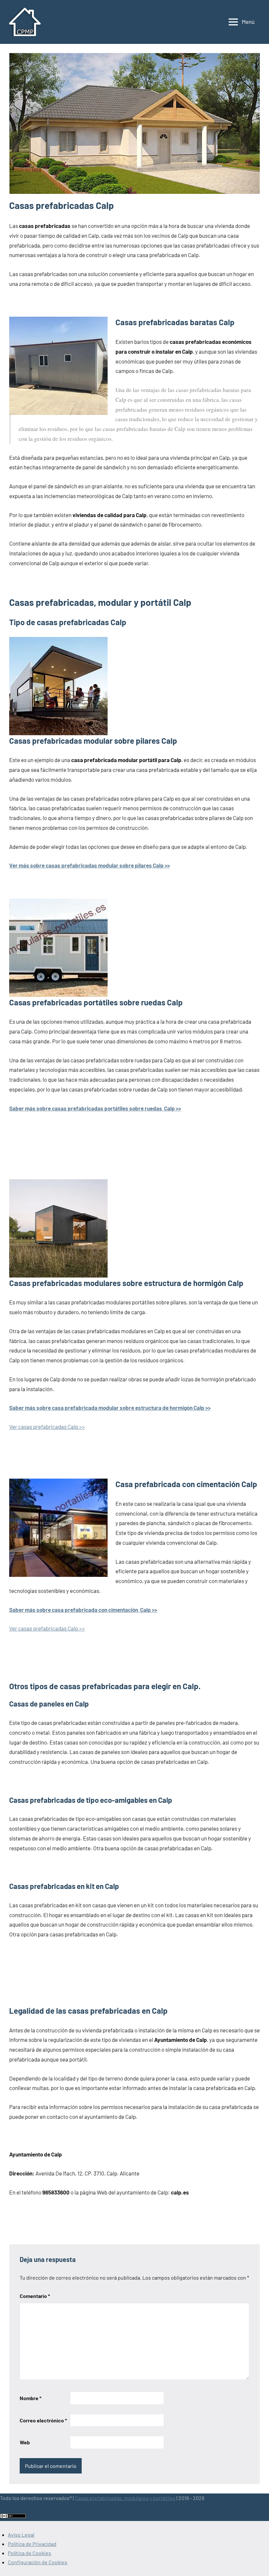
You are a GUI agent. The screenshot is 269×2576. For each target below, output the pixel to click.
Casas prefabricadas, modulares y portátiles (125, 2498)
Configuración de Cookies (38, 2562)
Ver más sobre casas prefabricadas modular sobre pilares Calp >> (90, 865)
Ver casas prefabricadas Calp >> (47, 1427)
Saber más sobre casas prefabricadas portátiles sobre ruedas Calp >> (95, 1108)
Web (25, 2442)
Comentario (35, 2296)
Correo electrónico (43, 2420)
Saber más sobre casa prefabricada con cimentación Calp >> (83, 1610)
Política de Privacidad (32, 2544)
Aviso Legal (21, 2535)
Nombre (31, 2398)
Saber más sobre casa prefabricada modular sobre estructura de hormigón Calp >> (110, 1408)
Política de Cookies (30, 2553)
